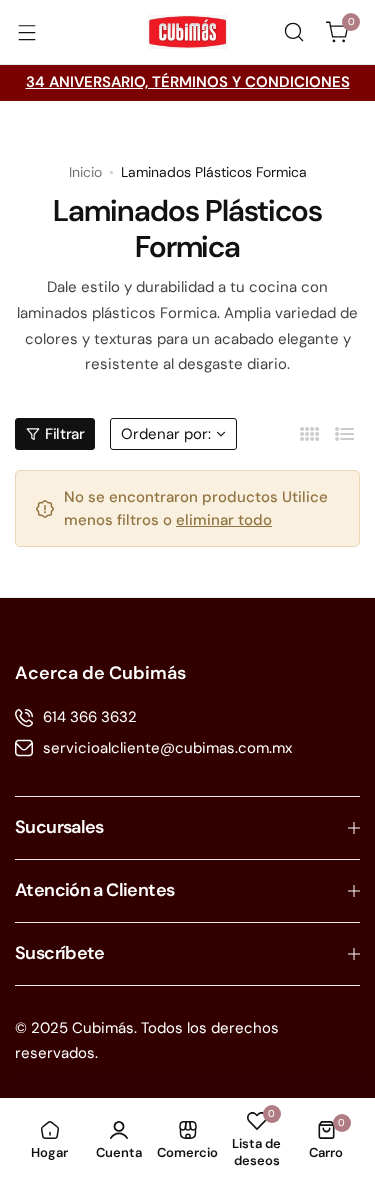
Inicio (85, 172)
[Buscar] (294, 32)
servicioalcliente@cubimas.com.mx (167, 748)
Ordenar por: (166, 434)
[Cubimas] (188, 32)
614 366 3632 (90, 717)
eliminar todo (224, 520)
